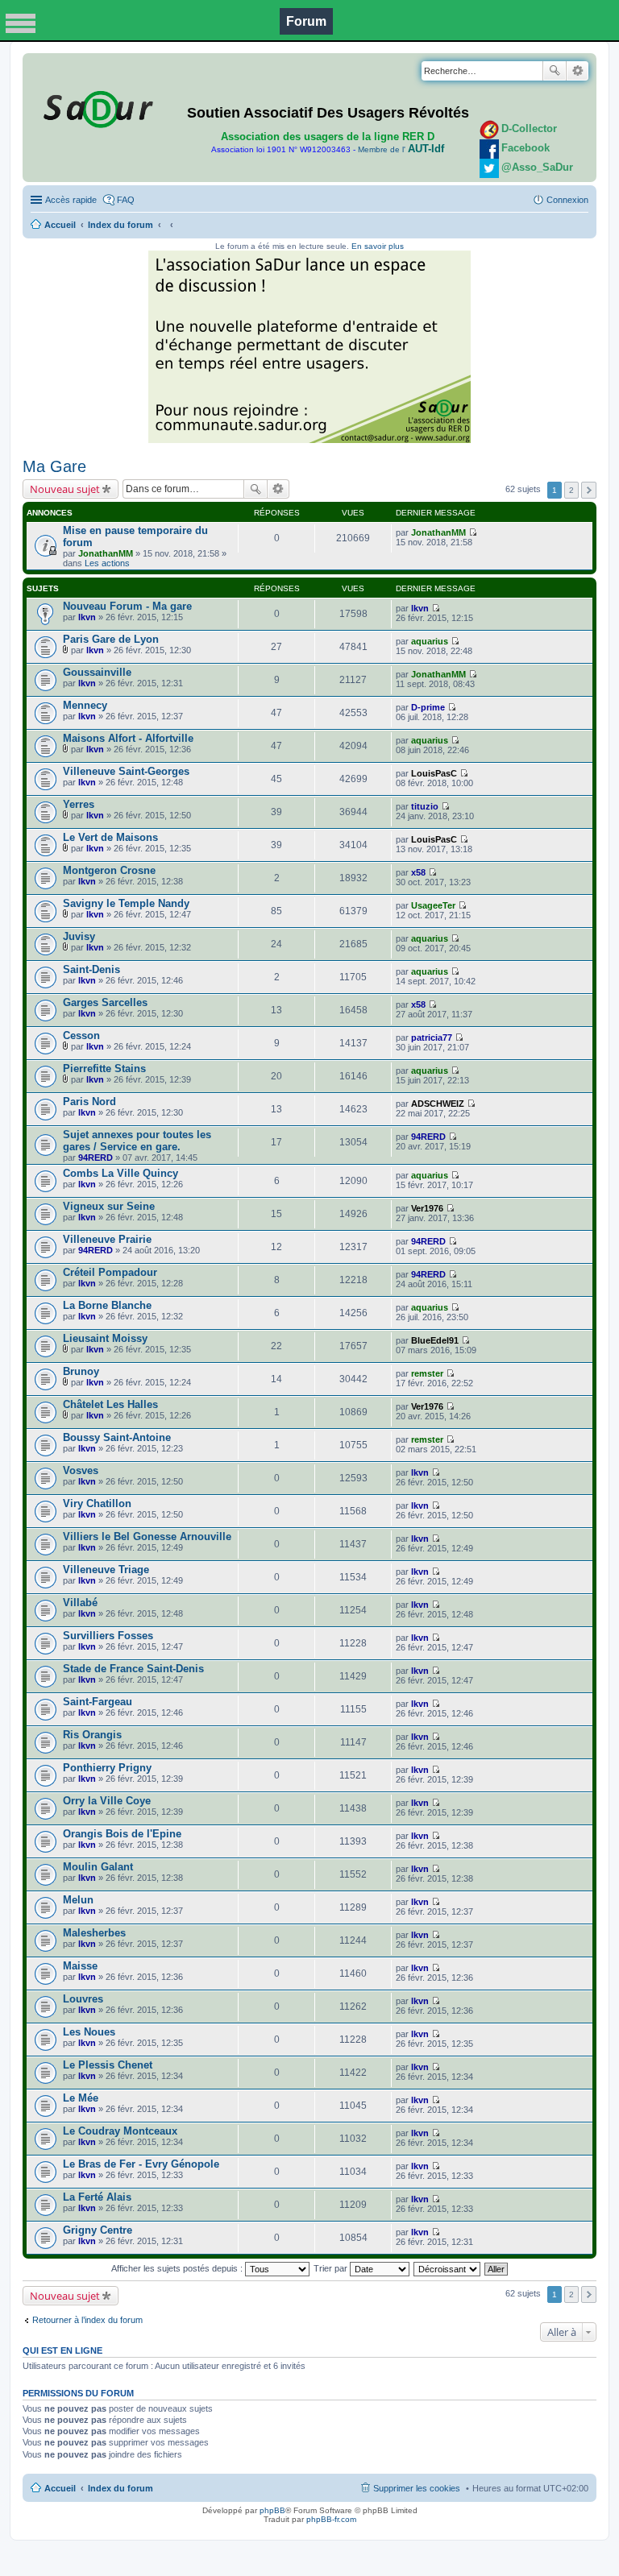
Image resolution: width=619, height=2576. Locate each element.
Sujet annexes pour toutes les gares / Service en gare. (137, 1141)
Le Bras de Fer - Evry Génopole (141, 2164)
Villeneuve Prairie (107, 1239)
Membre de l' (401, 149)
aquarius (430, 641)
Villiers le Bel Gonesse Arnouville (147, 1536)
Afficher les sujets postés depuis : (178, 2268)
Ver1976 (427, 1208)
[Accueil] (96, 106)
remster (427, 1373)
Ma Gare (54, 466)
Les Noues (89, 2032)
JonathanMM (106, 553)
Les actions (107, 563)
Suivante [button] (589, 490)
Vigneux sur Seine (109, 1206)
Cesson (81, 1035)
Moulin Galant (98, 1867)
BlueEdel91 (435, 1340)
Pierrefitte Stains (104, 1069)
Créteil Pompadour (110, 1272)
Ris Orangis (92, 1735)
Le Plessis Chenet (108, 2065)
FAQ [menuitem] (126, 200)
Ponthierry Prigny (107, 1768)
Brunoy (81, 1371)
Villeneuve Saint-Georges (126, 771)
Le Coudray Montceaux (120, 2131)
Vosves (81, 1470)
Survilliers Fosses (108, 1636)
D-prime (428, 707)
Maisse (80, 1966)
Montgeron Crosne (109, 870)
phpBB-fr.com (331, 2519)
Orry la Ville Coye (107, 1801)
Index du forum (120, 225)
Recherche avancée (577, 71)
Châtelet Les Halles (110, 1404)
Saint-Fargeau (98, 1702)
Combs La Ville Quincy (120, 1173)
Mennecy (85, 705)
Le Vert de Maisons (110, 837)
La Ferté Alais (97, 2197)
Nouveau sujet (65, 489)
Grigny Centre (98, 2230)
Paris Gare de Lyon (111, 639)
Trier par (332, 2268)
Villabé (80, 1603)
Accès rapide (71, 200)
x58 (418, 872)
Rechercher (555, 71)
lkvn (87, 617)
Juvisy (79, 936)
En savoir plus (378, 246)
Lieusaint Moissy (105, 1338)
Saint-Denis (91, 969)
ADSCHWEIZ (438, 1104)
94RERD (96, 1158)
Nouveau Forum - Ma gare (127, 606)
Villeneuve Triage (106, 1570)
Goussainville (97, 672)
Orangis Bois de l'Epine (122, 1834)
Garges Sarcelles (105, 1002)
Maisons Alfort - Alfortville (128, 738)
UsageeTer (433, 905)
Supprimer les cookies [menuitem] (417, 2488)
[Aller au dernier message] (473, 532)
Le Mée (81, 2098)
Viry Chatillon (97, 1503)
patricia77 (432, 1037)
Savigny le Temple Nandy (126, 903)
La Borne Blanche (107, 1305)
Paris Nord (89, 1102)
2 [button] (571, 490)
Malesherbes (94, 1933)
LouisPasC (434, 773)
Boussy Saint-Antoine (117, 1437)
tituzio (425, 806)
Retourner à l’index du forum (87, 2320)
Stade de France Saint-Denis (133, 1669)
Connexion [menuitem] (567, 200)
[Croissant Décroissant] (448, 2268)
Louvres (83, 1999)
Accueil (60, 225)
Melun (78, 1900)
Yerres (79, 804)
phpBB (272, 2510)
